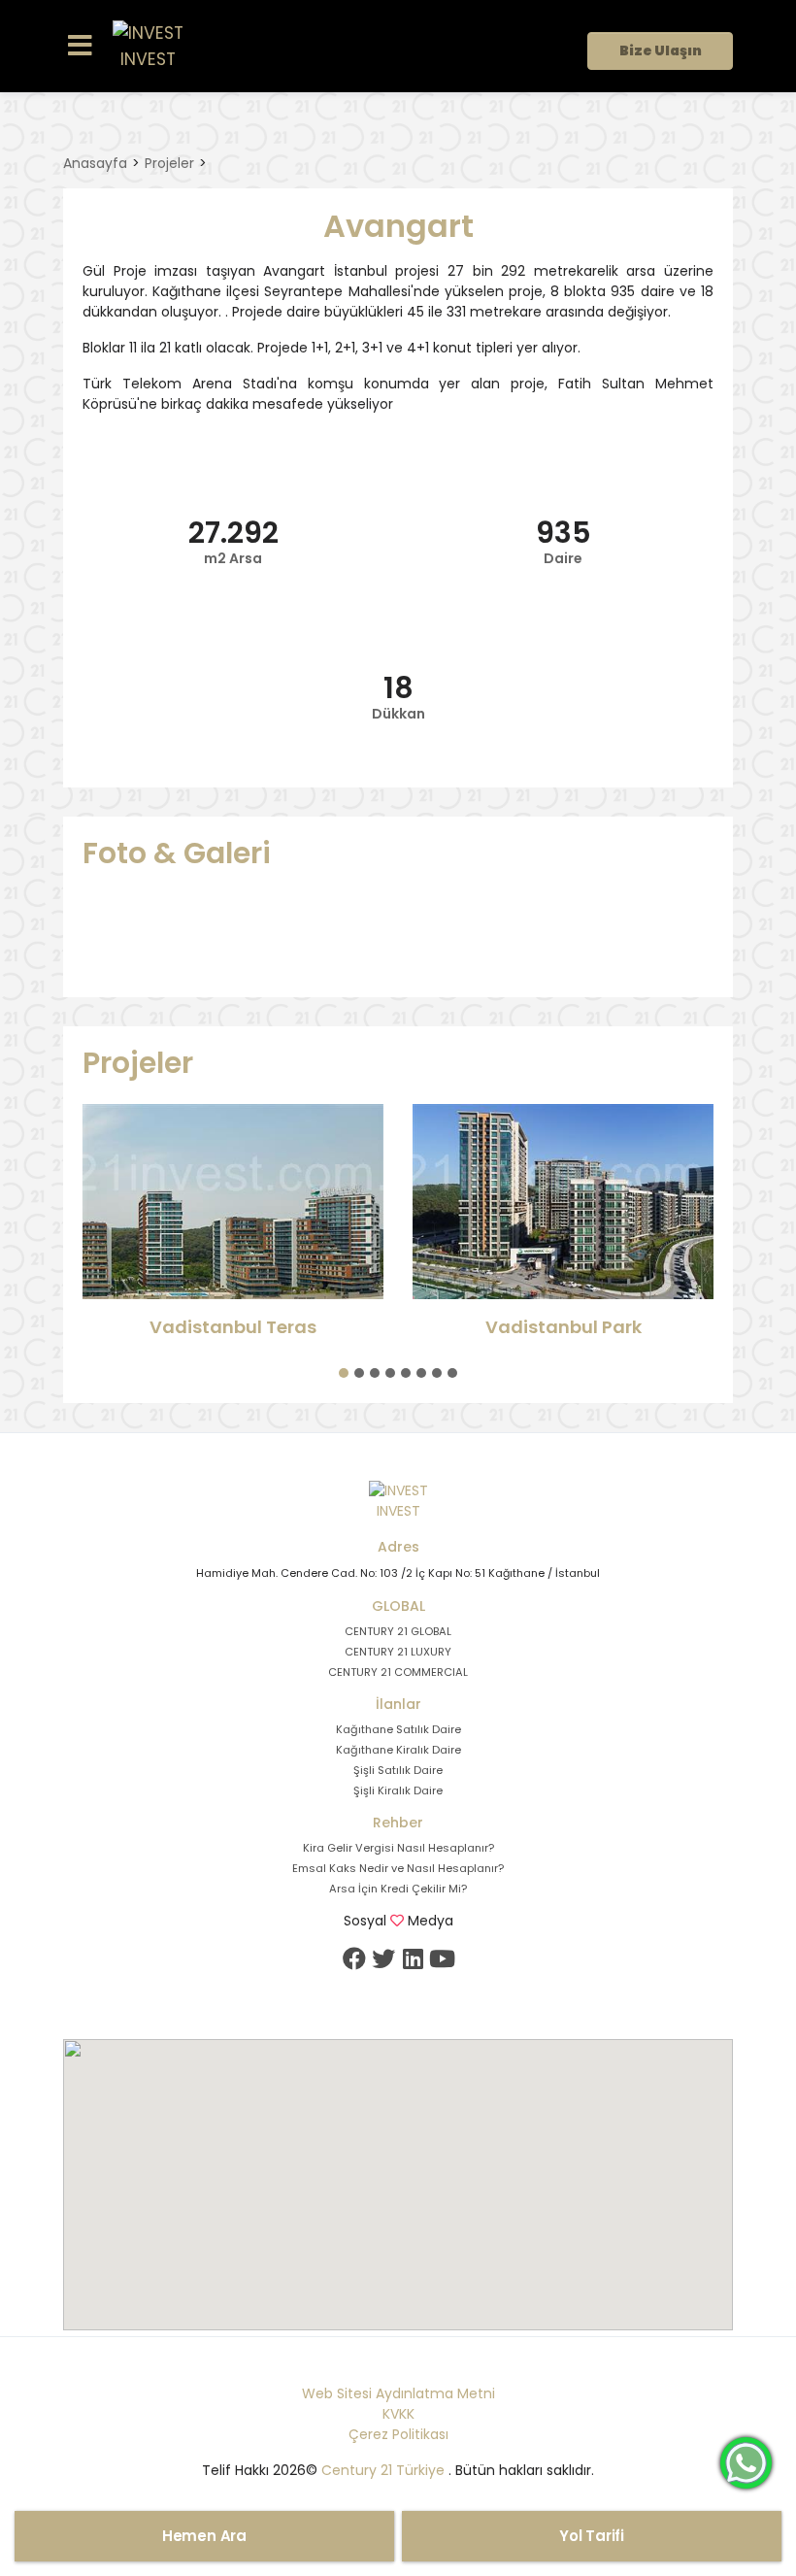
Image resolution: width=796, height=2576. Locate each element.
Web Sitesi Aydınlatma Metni (398, 2393)
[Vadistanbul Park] (563, 1202)
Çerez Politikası (398, 2434)
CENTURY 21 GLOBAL (398, 1631)
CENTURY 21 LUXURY (398, 1652)
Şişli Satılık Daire (398, 1770)
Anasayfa (95, 163)
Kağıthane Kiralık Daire (398, 1750)
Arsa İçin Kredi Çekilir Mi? (398, 1889)
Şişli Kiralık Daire (398, 1790)
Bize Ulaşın (661, 50)
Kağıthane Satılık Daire (398, 1729)
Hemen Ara (204, 2536)
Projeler (169, 163)
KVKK (398, 2414)
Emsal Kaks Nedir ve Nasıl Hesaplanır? (398, 1868)
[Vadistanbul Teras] (233, 1202)
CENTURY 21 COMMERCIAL (398, 1672)
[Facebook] (354, 1958)
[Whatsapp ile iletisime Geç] (746, 2461)
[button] (344, 1373)
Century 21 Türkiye (383, 2470)
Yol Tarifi (592, 2536)
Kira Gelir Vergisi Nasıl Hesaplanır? (398, 1848)
